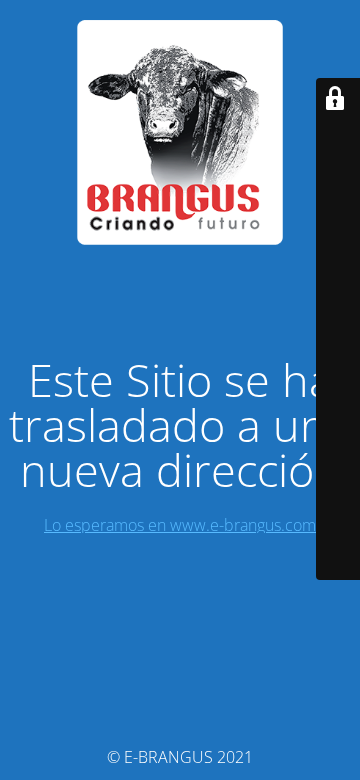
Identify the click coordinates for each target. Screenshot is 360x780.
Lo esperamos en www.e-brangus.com (180, 525)
